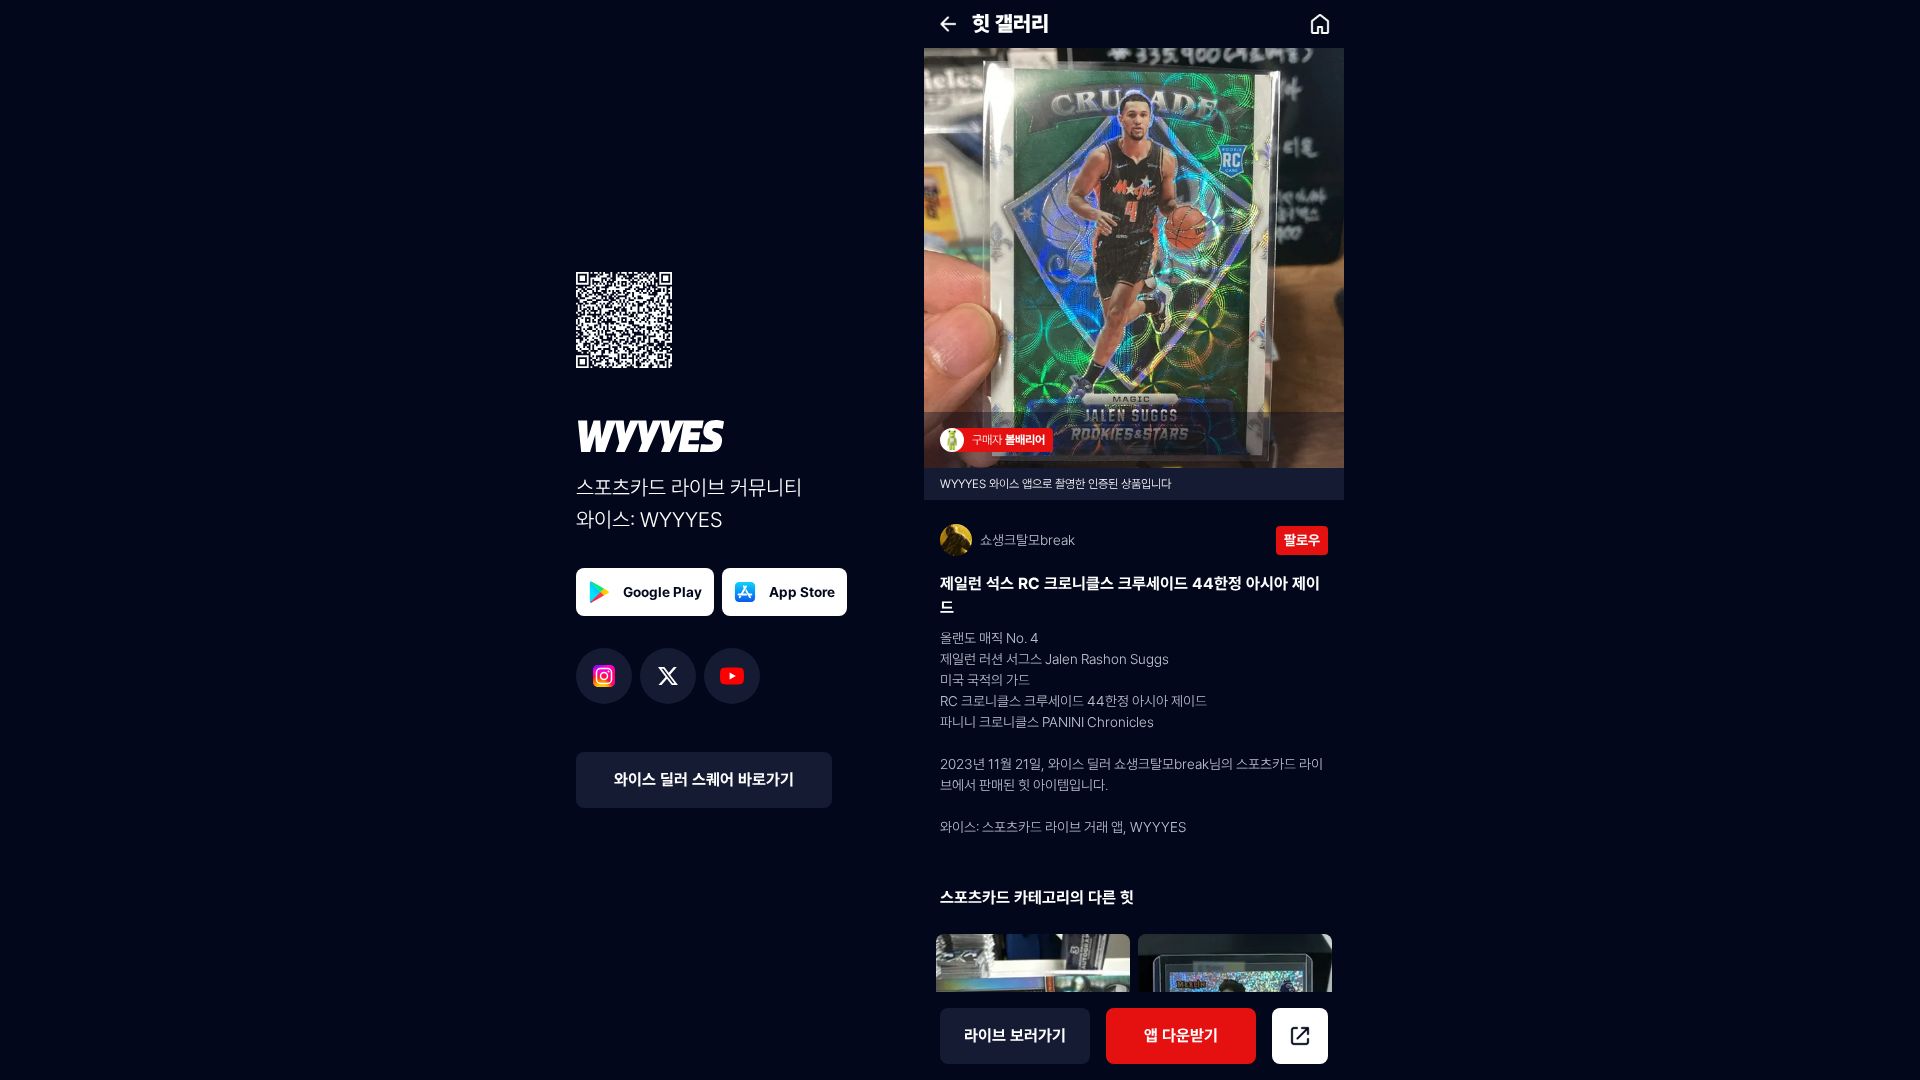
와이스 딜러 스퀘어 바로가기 (704, 779)
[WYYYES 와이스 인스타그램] (608, 676)
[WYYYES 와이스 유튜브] (732, 676)
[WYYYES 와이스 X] (672, 676)
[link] (1320, 24)
